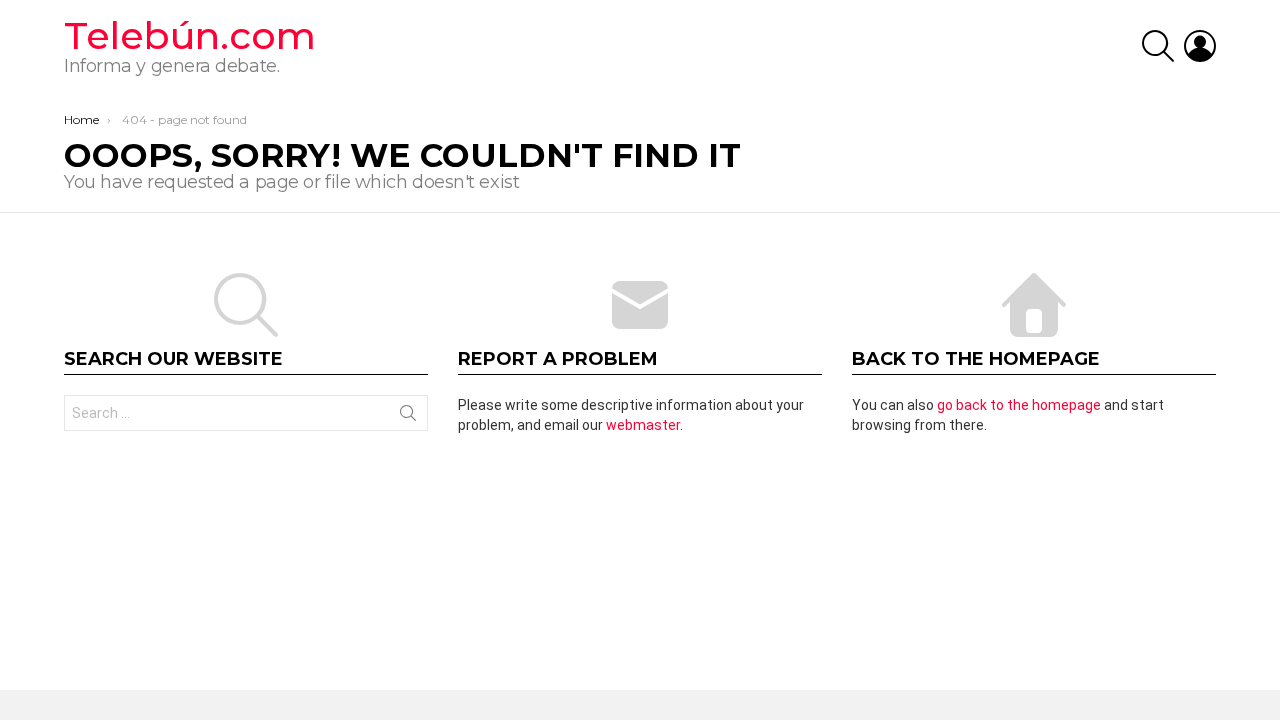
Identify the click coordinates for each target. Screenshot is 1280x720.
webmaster (643, 425)
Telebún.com (190, 35)
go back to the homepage (1019, 405)
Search (408, 417)
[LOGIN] (1200, 46)
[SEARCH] (1158, 46)
